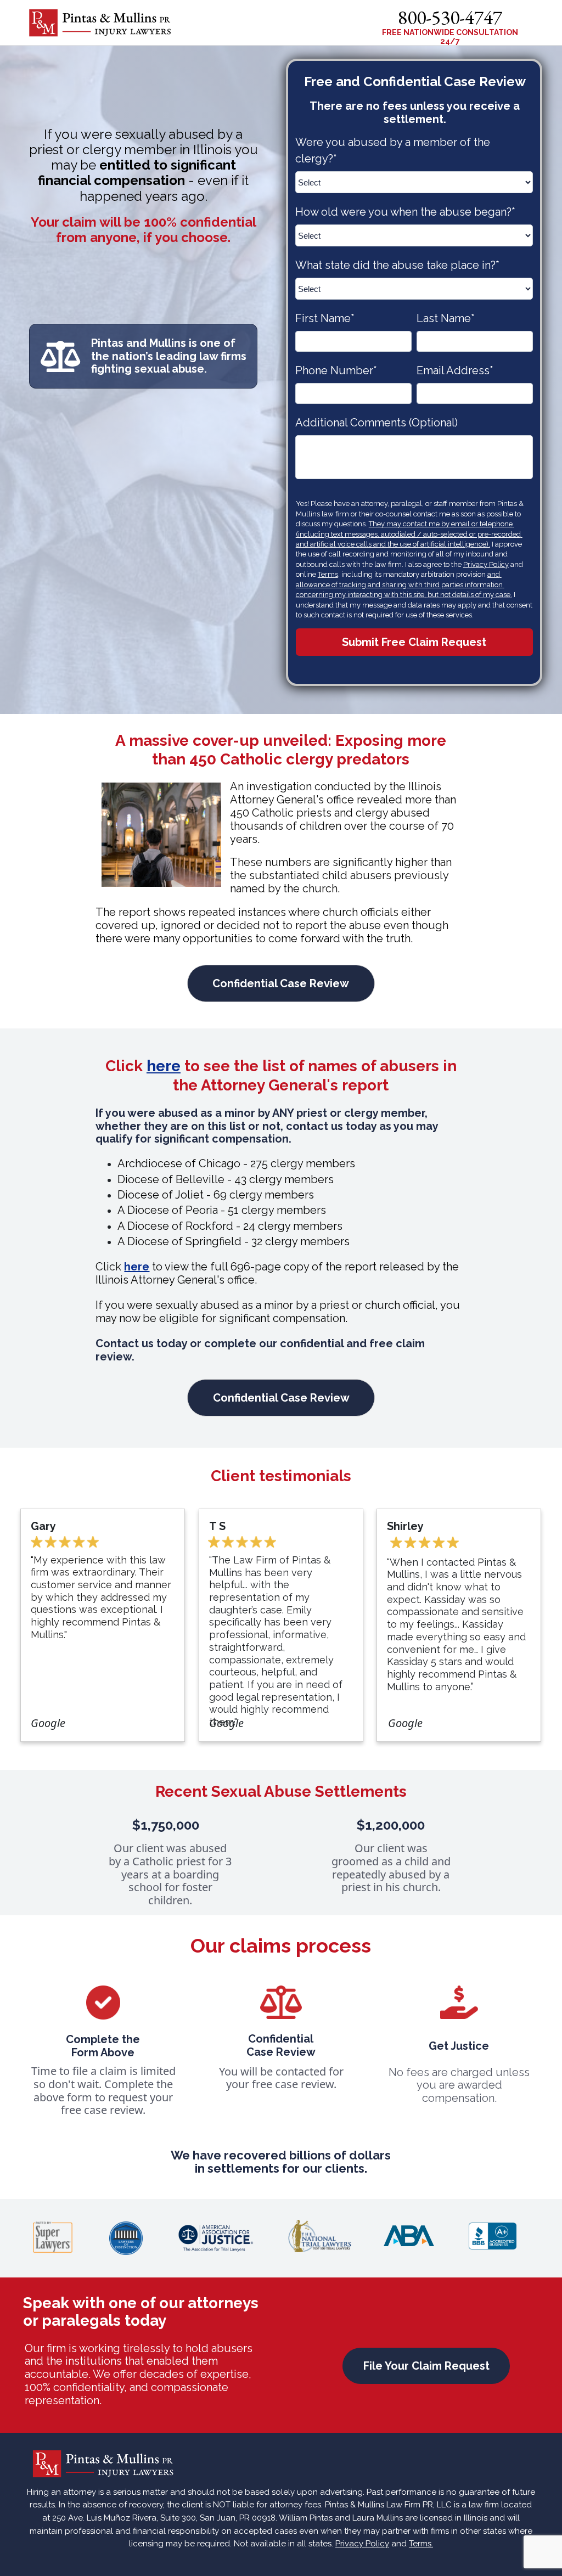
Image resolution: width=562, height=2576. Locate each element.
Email (455, 370)
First (325, 318)
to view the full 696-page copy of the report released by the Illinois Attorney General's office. (277, 1273)
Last (446, 318)
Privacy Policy (486, 564)
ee (221, 1066)
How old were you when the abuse (405, 212)
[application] (450, 26)
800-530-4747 (450, 17)
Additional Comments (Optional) (376, 423)
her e (137, 1267)
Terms (328, 574)
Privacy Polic (360, 2544)
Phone (336, 370)
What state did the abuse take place (397, 265)
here (164, 1066)
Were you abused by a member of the (394, 150)
